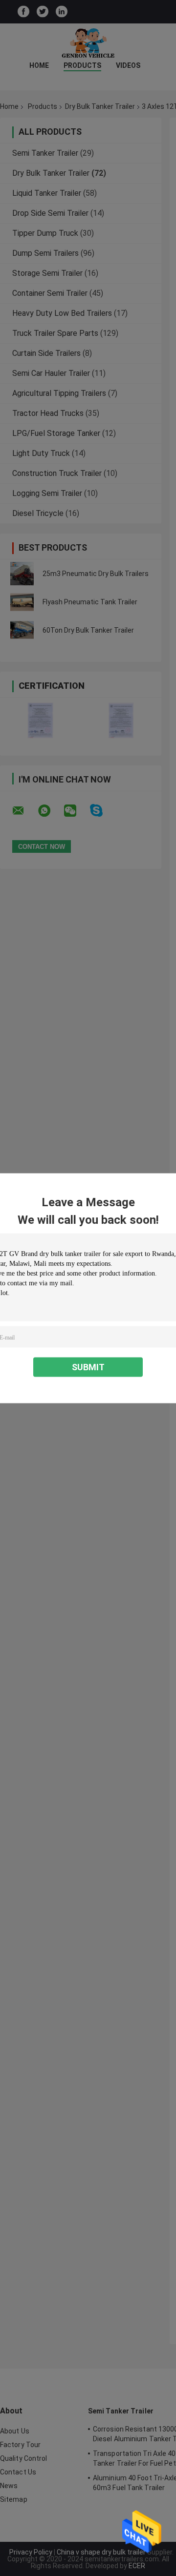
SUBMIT (88, 1367)
